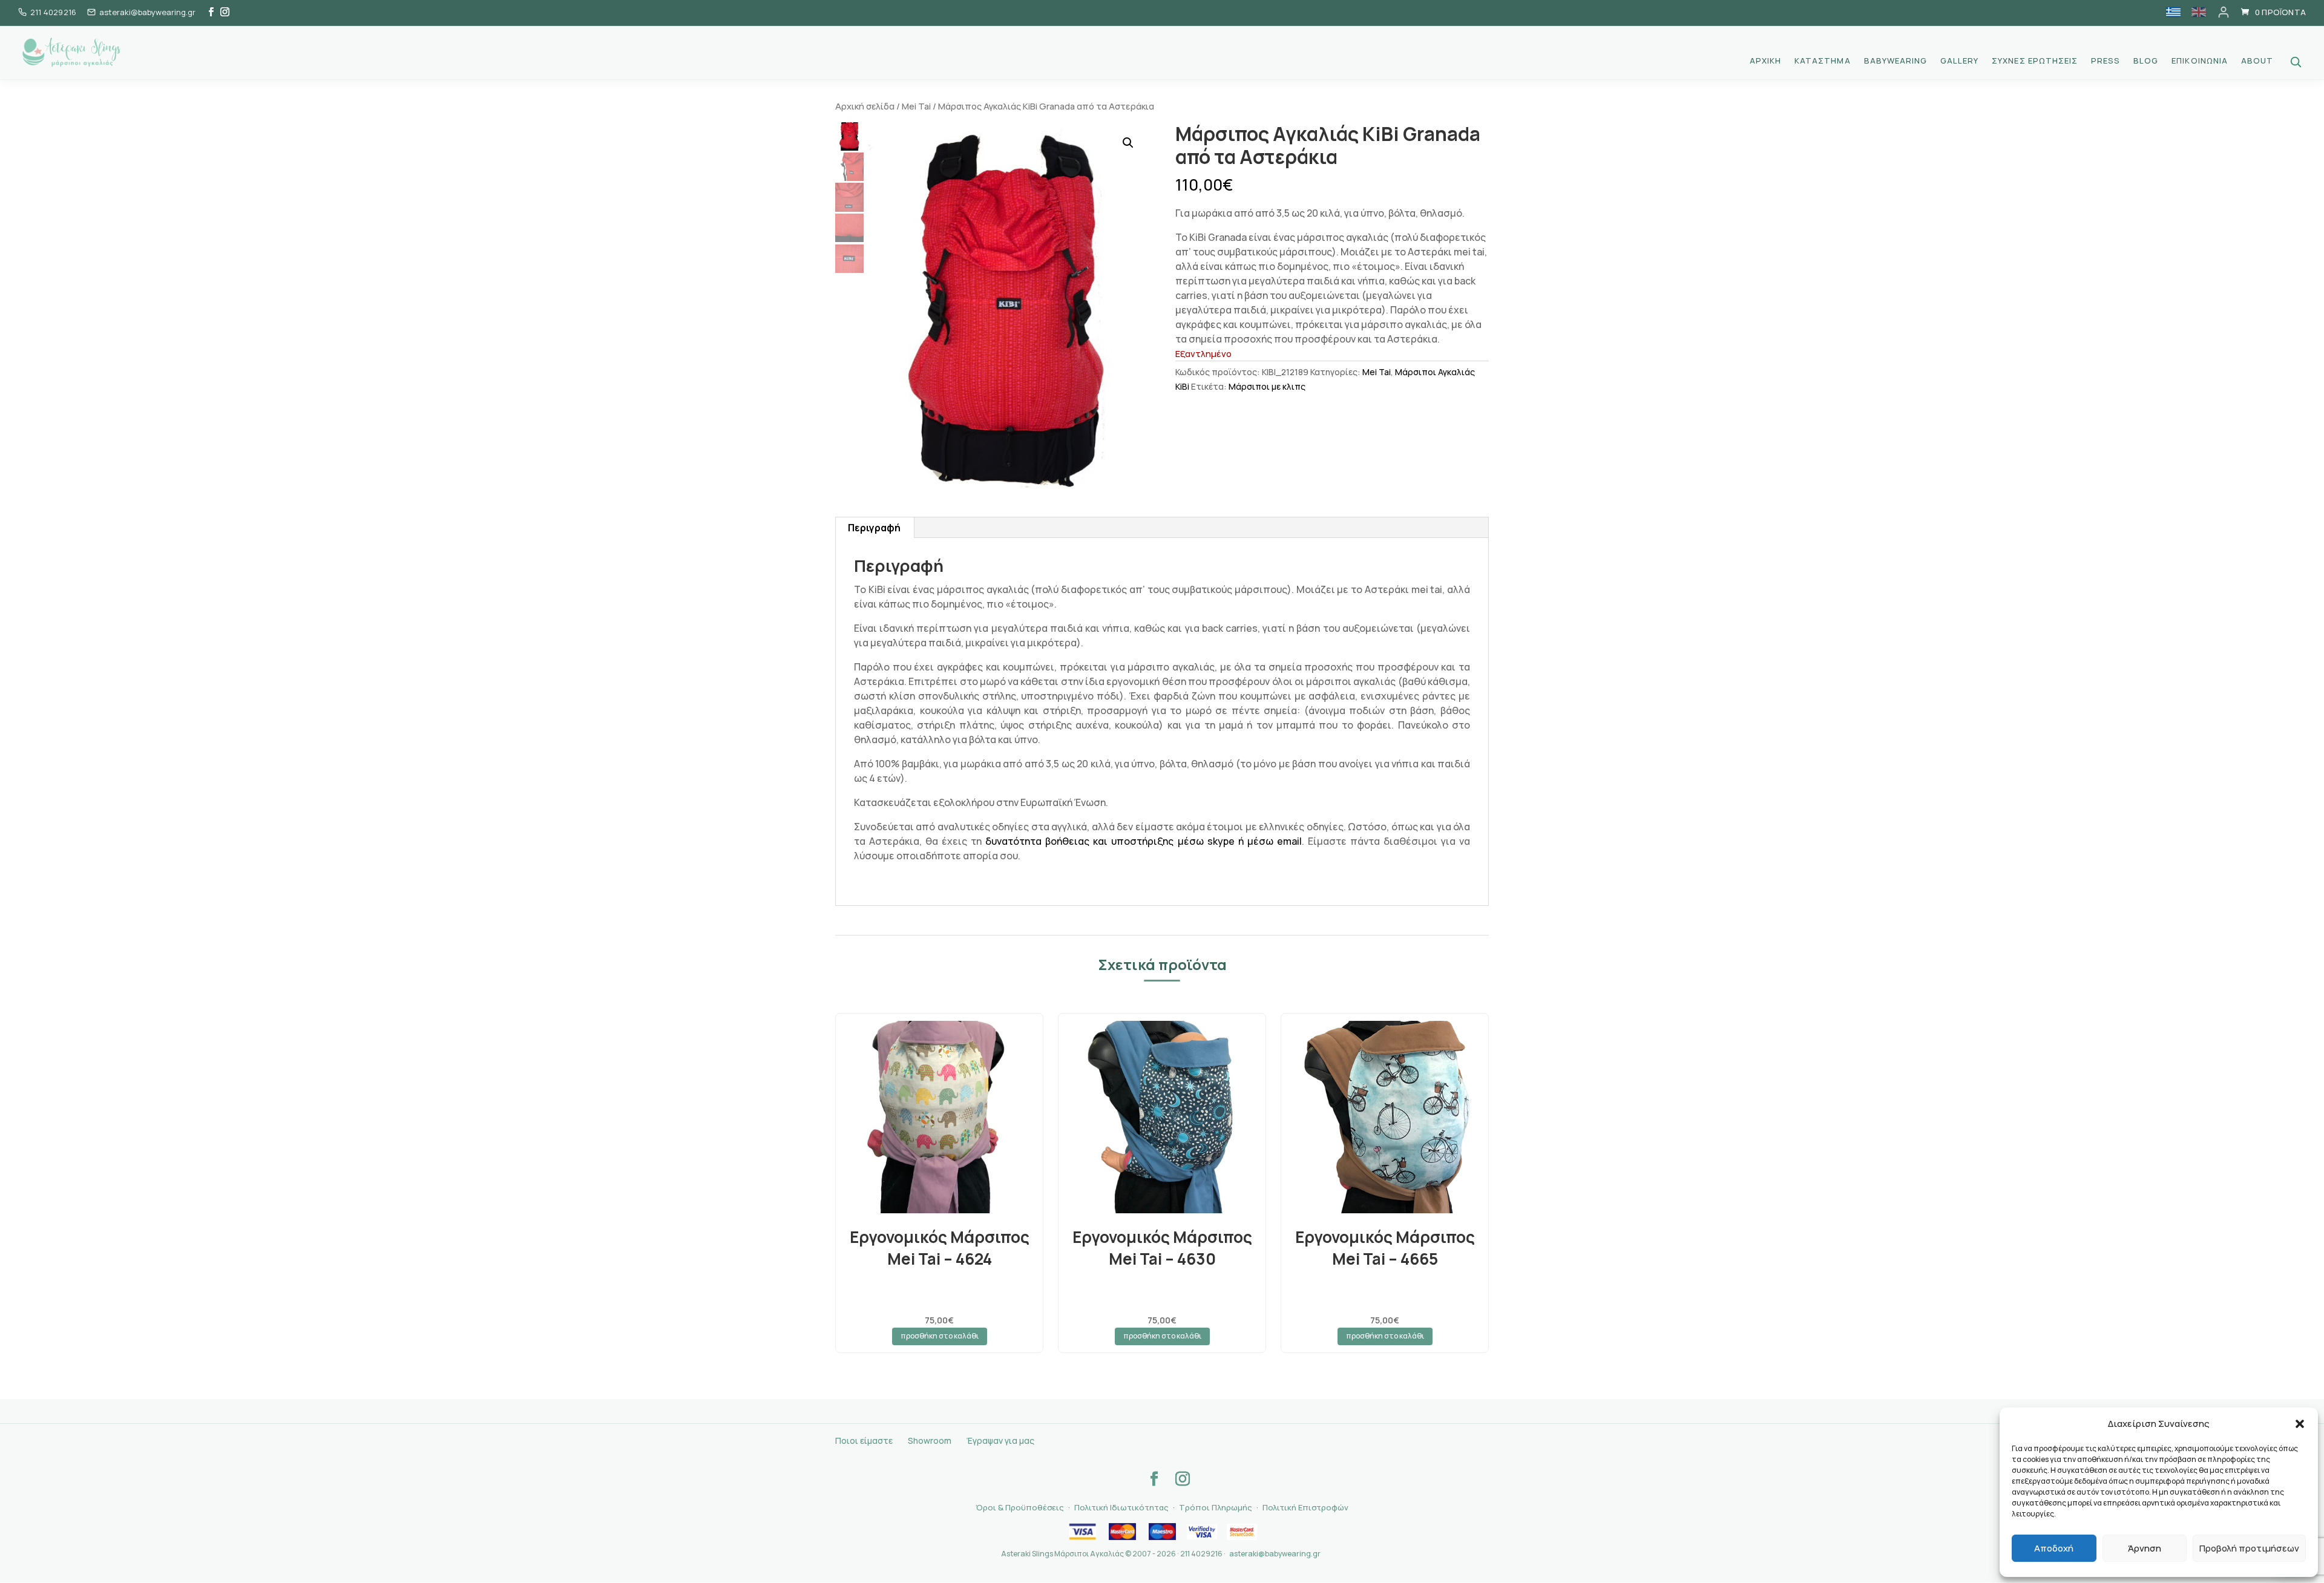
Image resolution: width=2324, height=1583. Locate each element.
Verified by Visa (1202, 1532)
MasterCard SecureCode (1242, 1532)
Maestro (1162, 1532)
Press (2106, 61)
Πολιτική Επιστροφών (1305, 1507)
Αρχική (1765, 61)
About (2257, 61)
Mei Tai (916, 106)
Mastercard (1122, 1532)
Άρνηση (2145, 1548)
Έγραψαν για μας (1000, 1440)
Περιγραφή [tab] (874, 528)
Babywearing (1896, 61)
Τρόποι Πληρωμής (1216, 1507)
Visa (1082, 1532)
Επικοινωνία (2199, 61)
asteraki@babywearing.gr (1275, 1554)
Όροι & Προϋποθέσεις (1020, 1507)
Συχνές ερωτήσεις (2035, 61)
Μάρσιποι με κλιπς (1267, 386)
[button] (2300, 1424)
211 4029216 (53, 12)
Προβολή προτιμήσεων (2249, 1548)
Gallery (1959, 61)
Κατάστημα (1822, 61)
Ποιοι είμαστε (864, 1440)
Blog (2146, 61)
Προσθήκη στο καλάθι (940, 1336)
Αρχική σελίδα (865, 106)
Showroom (930, 1440)
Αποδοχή (2054, 1548)
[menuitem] (2173, 12)
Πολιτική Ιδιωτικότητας (1121, 1507)
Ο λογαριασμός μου (2224, 12)
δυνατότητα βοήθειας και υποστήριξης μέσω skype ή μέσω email (1143, 841)
